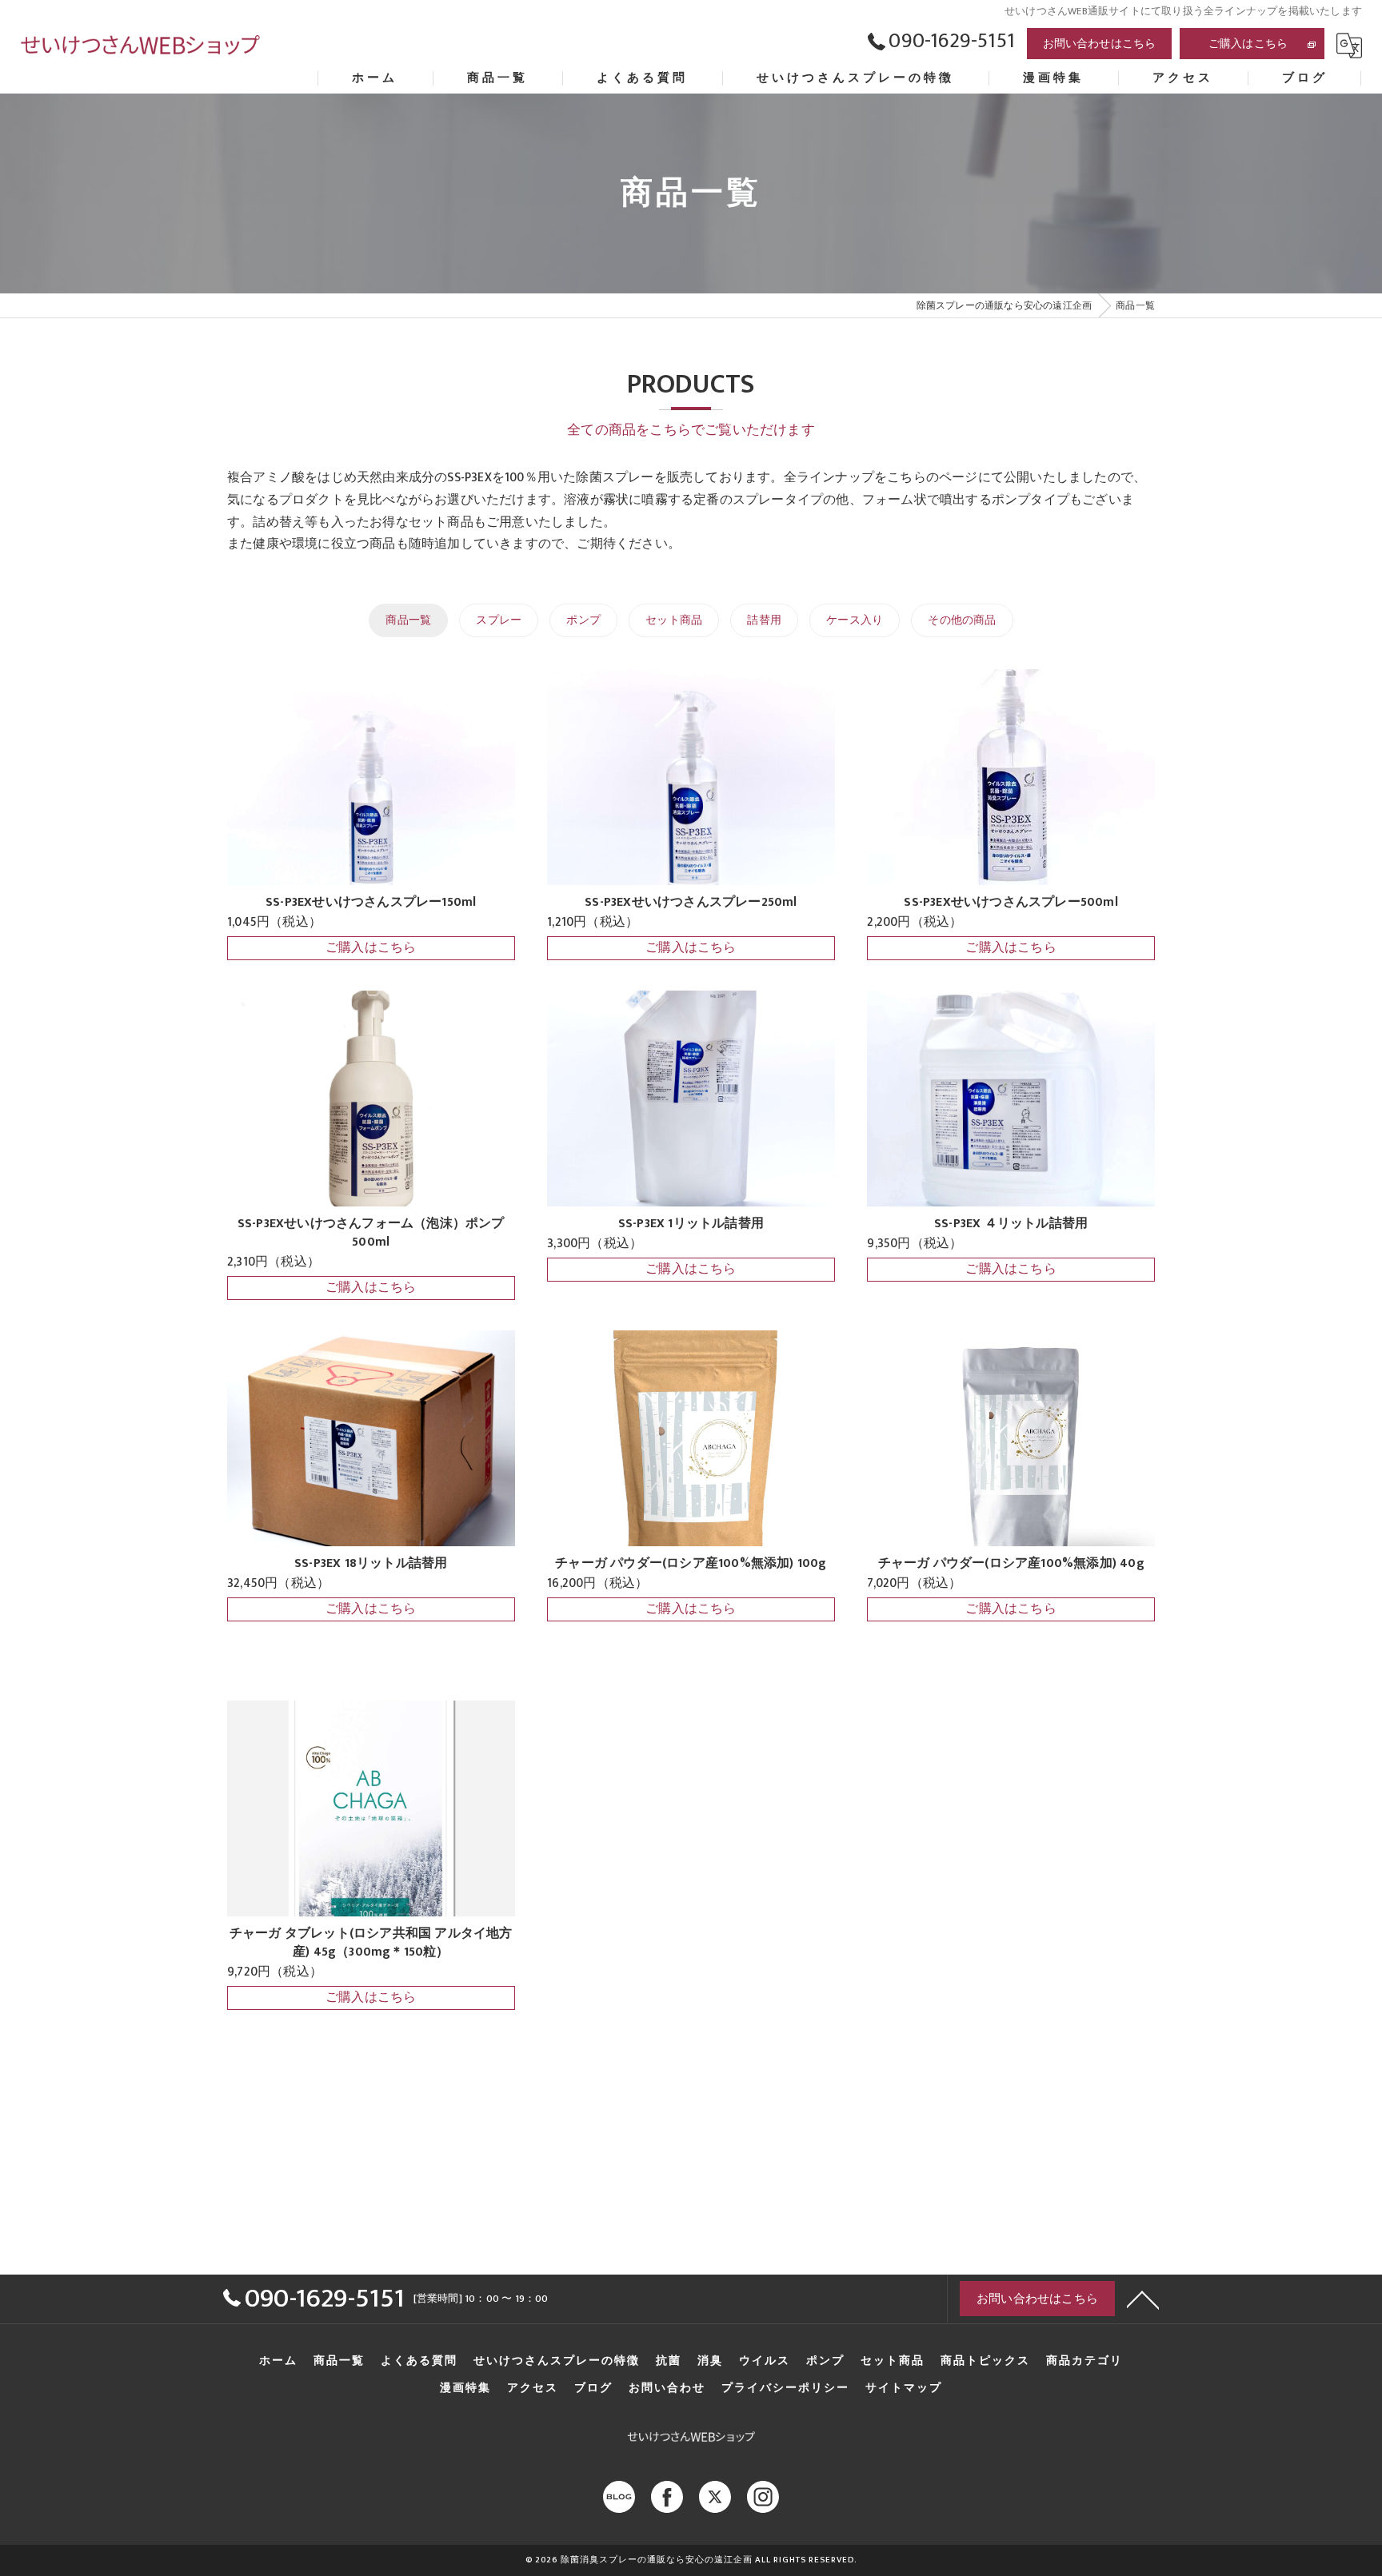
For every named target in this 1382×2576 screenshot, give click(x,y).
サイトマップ (904, 2388)
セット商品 (674, 620)
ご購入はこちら (1248, 44)
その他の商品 (962, 620)
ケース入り (855, 620)
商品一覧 (408, 620)
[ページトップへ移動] (1143, 2299)
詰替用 (764, 620)
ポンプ (583, 620)
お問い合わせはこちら (1100, 44)
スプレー (499, 620)
